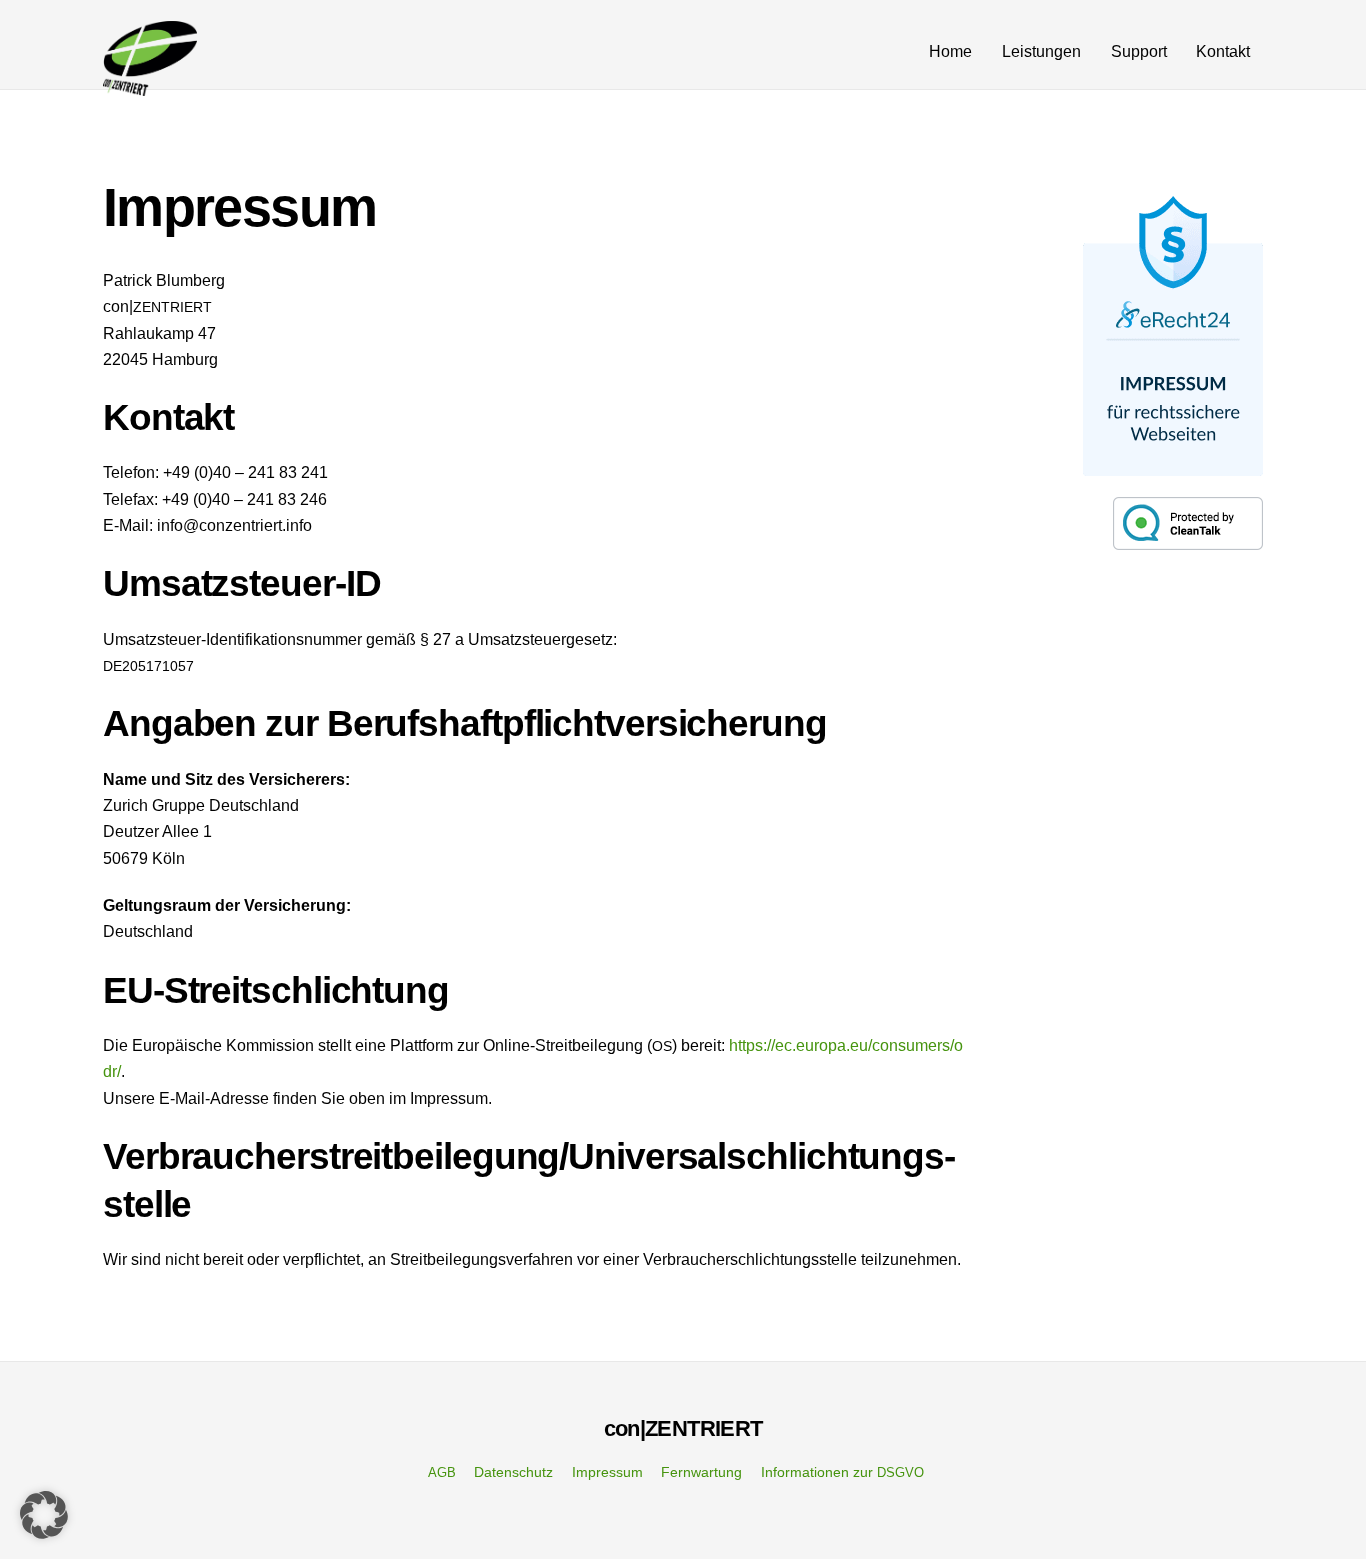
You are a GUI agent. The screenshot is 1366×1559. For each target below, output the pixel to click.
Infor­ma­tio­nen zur (842, 1472)
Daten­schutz (513, 1472)
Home (950, 51)
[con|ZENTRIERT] (150, 86)
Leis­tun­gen (1041, 51)
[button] (44, 1515)
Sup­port (1139, 51)
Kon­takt (1223, 51)
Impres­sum (607, 1472)
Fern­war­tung (701, 1472)
